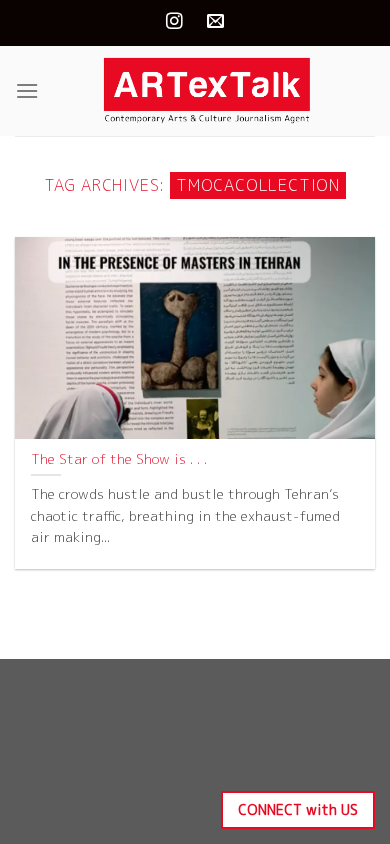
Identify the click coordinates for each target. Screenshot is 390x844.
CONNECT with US (298, 809)
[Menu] (27, 90)
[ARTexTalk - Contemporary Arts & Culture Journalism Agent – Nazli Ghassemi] (207, 91)
